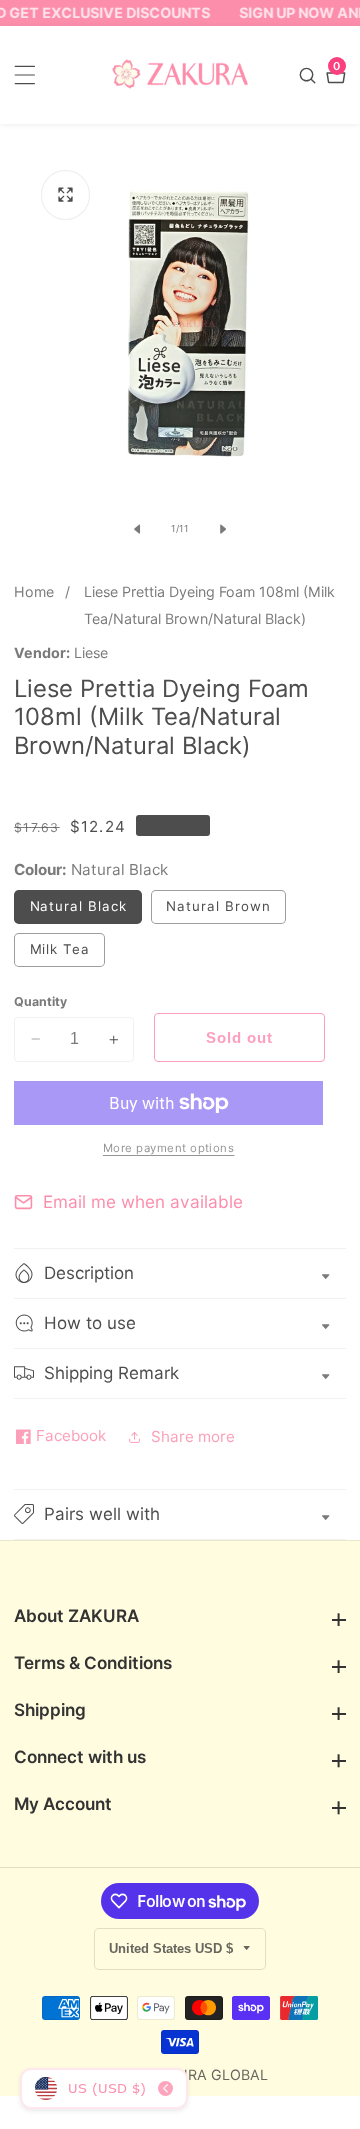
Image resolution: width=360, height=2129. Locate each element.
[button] (180, 1514)
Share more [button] (193, 1436)
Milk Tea (67, 953)
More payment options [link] (169, 1148)
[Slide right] (223, 529)
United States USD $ (173, 1948)
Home (34, 591)
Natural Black (86, 910)
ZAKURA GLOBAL (208, 2075)
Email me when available (143, 1201)
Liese (91, 653)
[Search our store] (310, 75)
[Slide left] (137, 529)
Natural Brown (226, 910)
